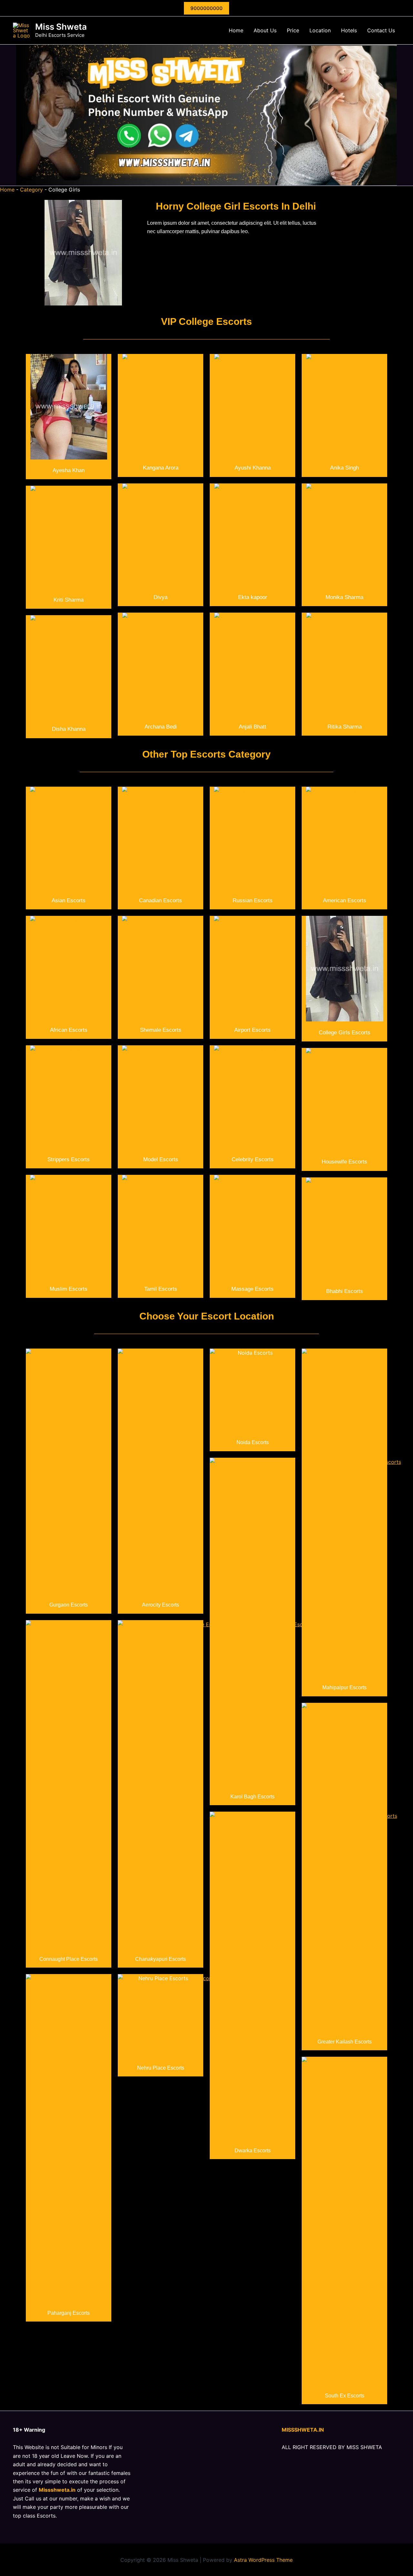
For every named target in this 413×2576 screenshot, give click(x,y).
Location (320, 30)
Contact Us (381, 30)
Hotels (349, 30)
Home (236, 30)
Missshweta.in (57, 2490)
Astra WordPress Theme (263, 2560)
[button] (206, 8)
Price (293, 30)
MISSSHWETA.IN (303, 2430)
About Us (265, 30)
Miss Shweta (61, 27)
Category (31, 190)
